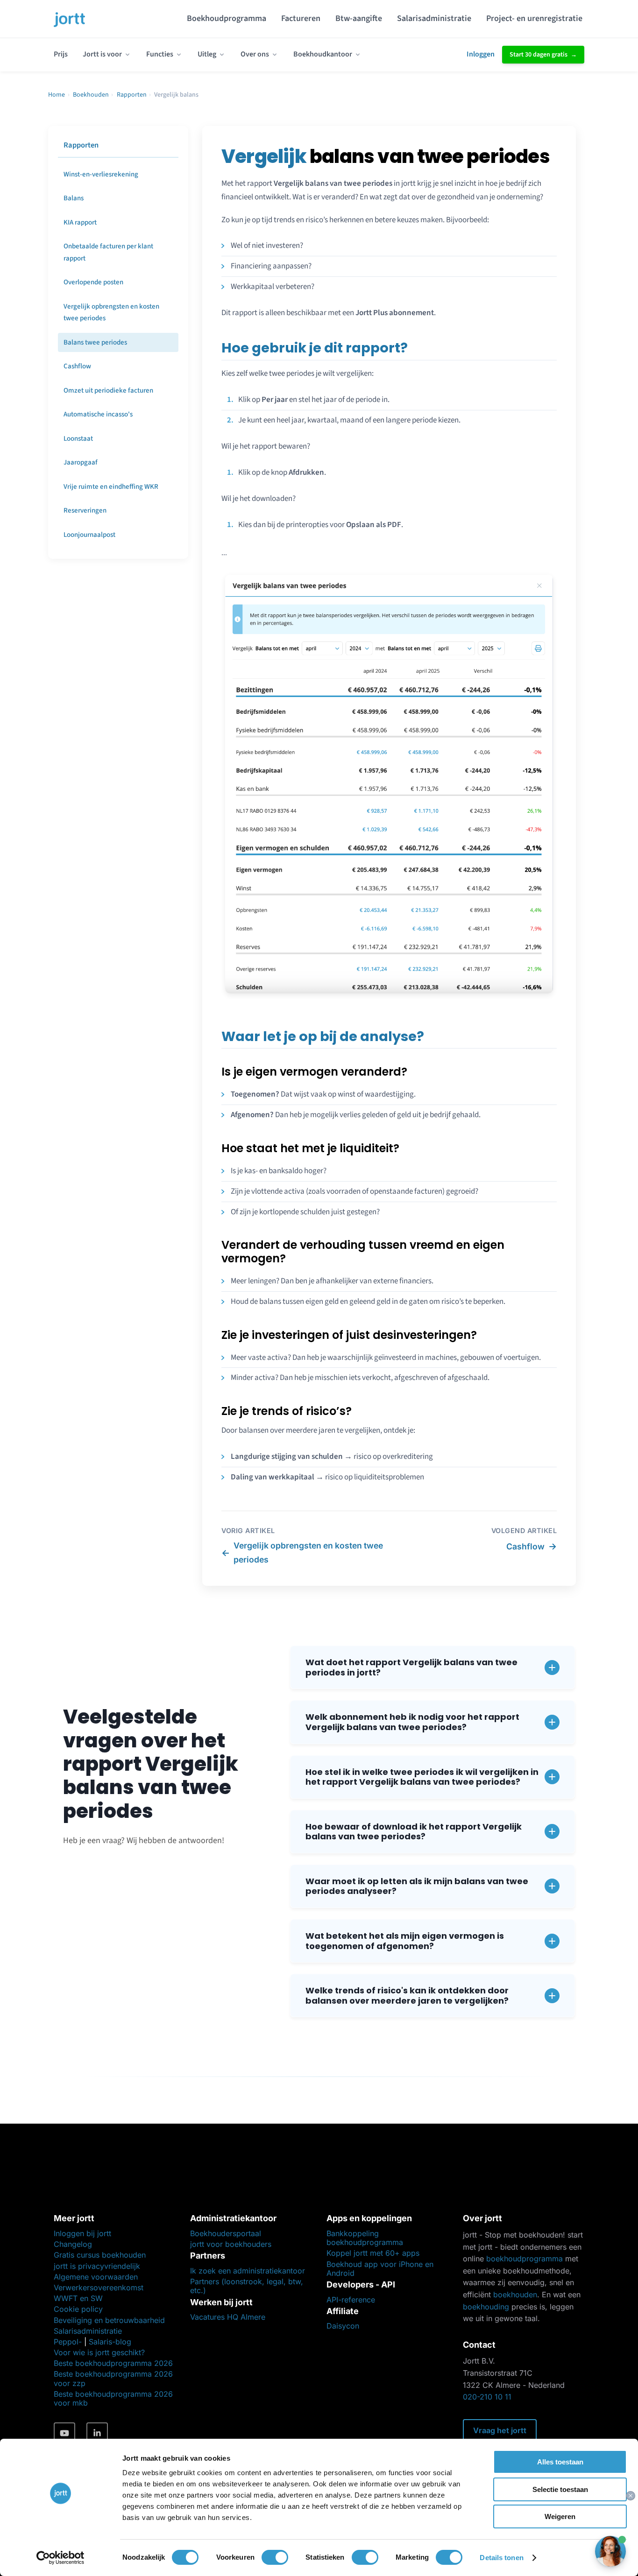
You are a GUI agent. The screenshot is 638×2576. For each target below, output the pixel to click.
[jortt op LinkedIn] (97, 2433)
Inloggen (481, 54)
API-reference (351, 2300)
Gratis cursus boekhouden (100, 2255)
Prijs (61, 54)
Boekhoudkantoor (323, 54)
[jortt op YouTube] (64, 2433)
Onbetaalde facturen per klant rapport (108, 252)
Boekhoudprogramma (227, 18)
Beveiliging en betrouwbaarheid (109, 2320)
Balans (74, 198)
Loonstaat (78, 439)
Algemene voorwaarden (96, 2277)
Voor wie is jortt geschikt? (99, 2352)
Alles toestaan (560, 2462)
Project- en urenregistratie (534, 18)
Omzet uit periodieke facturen (108, 391)
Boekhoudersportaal (226, 2233)
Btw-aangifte (359, 18)
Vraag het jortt (500, 2430)
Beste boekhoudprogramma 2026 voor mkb (113, 2398)
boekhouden (515, 2294)
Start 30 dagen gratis (539, 55)
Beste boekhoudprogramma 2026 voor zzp (113, 2378)
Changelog (73, 2244)
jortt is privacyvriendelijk (97, 2266)
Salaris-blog (110, 2342)
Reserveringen (85, 510)
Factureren (301, 18)
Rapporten (132, 95)
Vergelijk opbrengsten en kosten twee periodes (111, 313)
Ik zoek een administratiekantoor (248, 2271)
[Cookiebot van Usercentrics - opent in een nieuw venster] (60, 2558)
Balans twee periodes (95, 342)
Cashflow (77, 366)
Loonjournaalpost (89, 535)
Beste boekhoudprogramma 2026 (113, 2363)
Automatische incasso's (98, 414)
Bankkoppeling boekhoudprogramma (365, 2238)
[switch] (275, 2557)
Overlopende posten (93, 282)
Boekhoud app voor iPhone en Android (380, 2269)
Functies (160, 54)
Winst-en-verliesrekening (101, 174)
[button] (432, 1667)
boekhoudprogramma (525, 2259)
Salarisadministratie (434, 18)
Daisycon (343, 2326)
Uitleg (207, 54)
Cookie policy (78, 2309)
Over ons (255, 54)
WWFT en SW (78, 2298)
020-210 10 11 (487, 2397)
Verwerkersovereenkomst (99, 2287)
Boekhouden (91, 95)
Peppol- (68, 2342)
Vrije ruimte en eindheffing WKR (111, 487)
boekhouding (486, 2307)
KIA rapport (80, 222)
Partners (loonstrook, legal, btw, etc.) (247, 2286)
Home (57, 95)
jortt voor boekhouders (231, 2244)
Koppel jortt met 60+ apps (373, 2253)
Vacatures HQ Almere (228, 2317)
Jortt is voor (102, 54)
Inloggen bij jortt (82, 2233)
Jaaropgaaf (81, 462)
